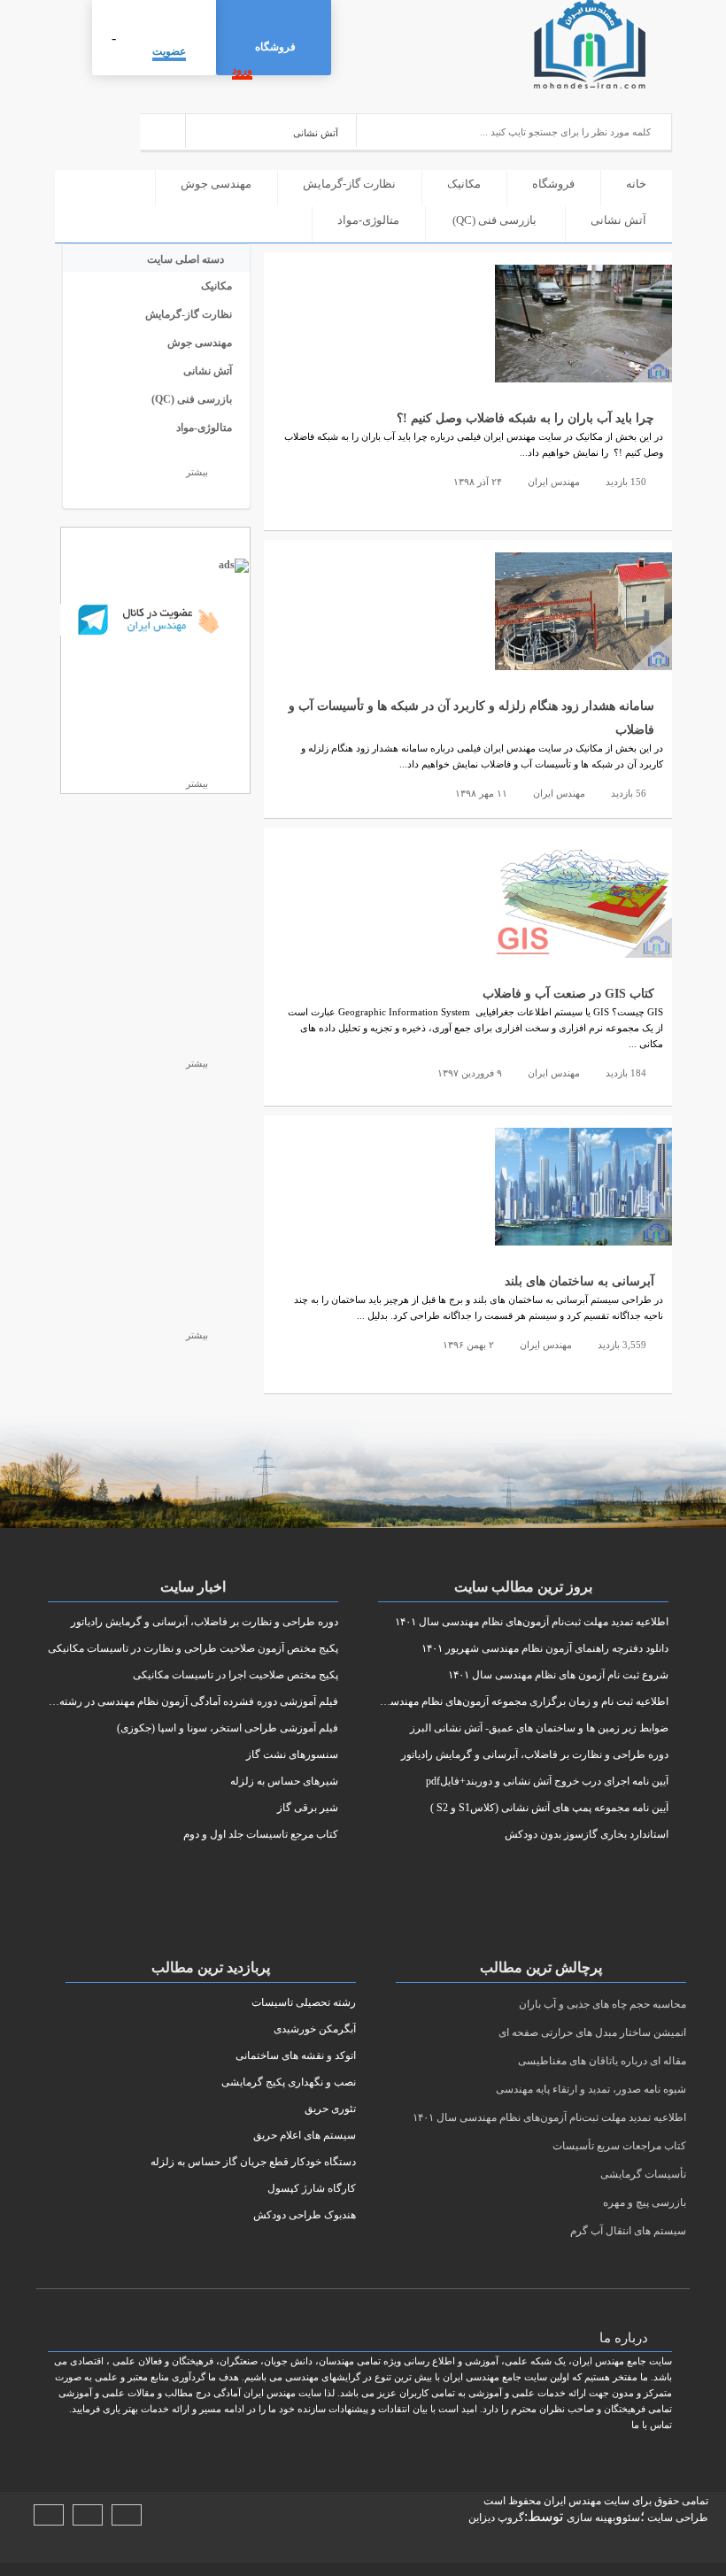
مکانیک (464, 184)
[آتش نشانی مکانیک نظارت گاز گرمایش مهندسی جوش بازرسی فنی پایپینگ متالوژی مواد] (271, 131)
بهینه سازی (591, 2518)
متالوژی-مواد (368, 220)
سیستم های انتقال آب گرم (628, 2231)
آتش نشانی (618, 220)
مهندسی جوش (216, 184)
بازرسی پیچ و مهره (645, 2202)
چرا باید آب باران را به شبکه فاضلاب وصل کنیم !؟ (525, 418)
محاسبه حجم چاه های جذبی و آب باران (602, 2004)
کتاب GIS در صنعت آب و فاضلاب (568, 994)
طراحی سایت (676, 2518)
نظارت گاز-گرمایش (349, 184)
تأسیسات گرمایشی (643, 2174)
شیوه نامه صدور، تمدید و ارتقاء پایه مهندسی (591, 2089)
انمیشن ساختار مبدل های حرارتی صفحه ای (592, 2032)
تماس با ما (652, 2425)
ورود (242, 70)
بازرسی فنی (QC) (494, 220)
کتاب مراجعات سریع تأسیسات (619, 2146)
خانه (636, 184)
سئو (631, 2518)
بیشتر (196, 472)
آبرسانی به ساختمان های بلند (579, 1281)
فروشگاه (275, 47)
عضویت (169, 51)
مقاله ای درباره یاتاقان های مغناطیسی (602, 2061)
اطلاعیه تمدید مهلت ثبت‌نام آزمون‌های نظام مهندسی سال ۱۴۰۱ (549, 2117)
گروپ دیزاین (496, 2518)
